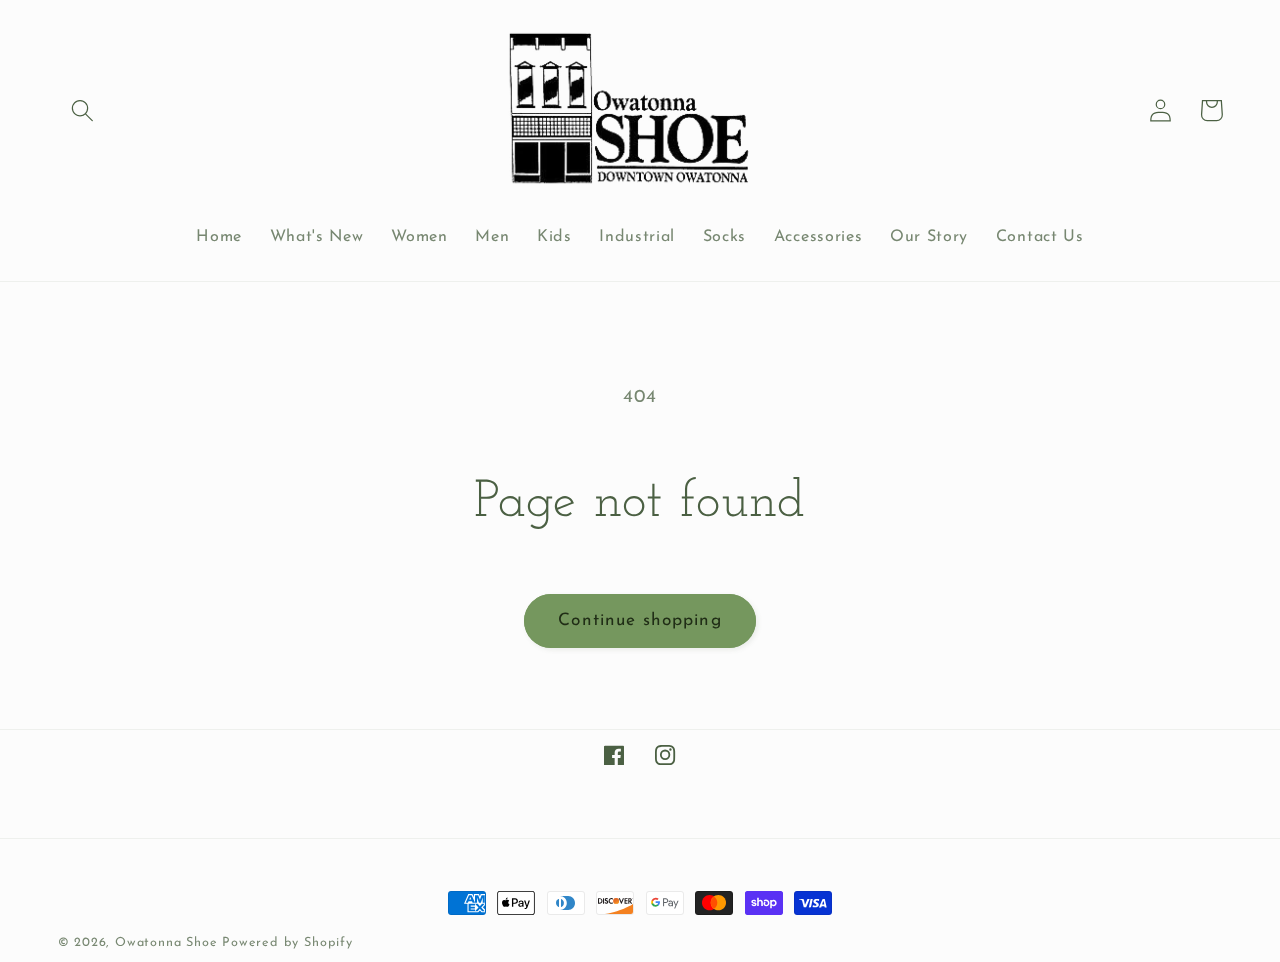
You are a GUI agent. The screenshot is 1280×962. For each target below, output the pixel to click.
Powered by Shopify (287, 943)
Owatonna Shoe (166, 943)
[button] (83, 110)
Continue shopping (640, 620)
